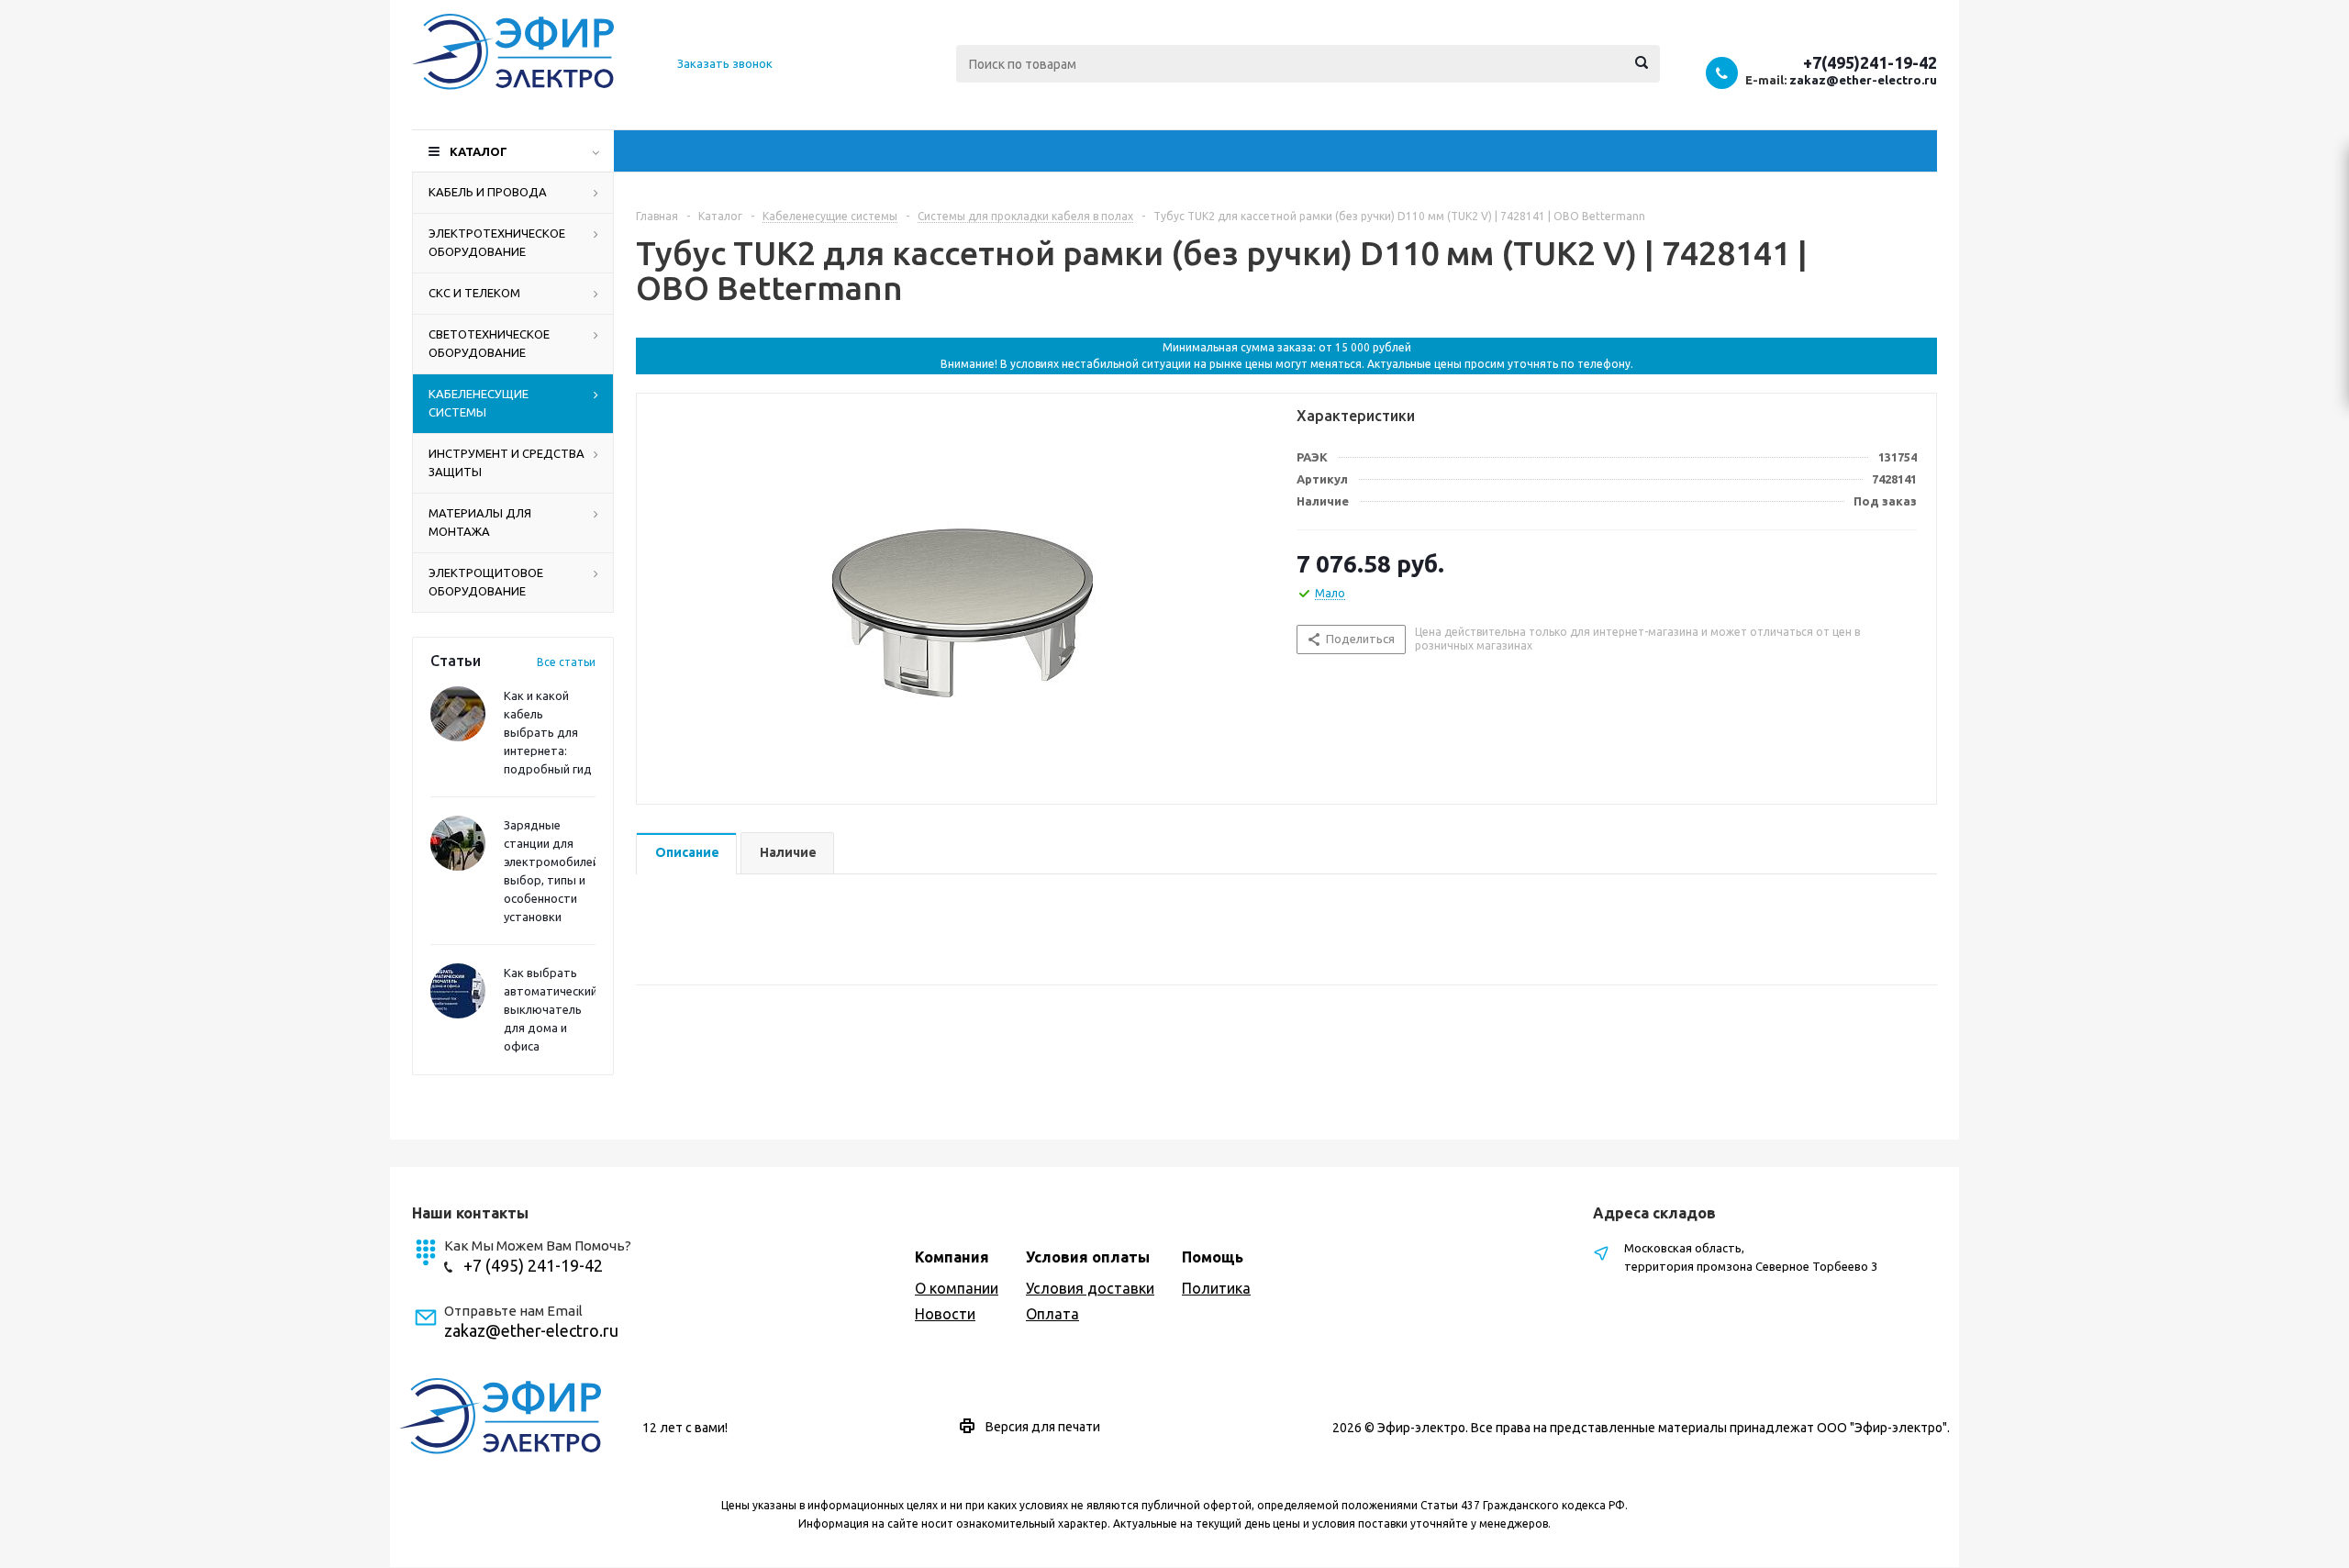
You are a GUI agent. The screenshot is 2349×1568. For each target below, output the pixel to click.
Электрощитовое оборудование (486, 582)
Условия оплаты (1088, 1257)
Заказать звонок (725, 63)
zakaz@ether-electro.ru (1863, 80)
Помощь (1213, 1257)
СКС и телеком (474, 293)
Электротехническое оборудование (497, 242)
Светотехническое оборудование (489, 343)
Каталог (479, 151)
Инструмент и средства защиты (507, 462)
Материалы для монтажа (480, 522)
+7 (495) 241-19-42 (533, 1265)
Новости (945, 1314)
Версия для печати (1043, 1427)
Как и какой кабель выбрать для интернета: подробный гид (548, 732)
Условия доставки (1090, 1288)
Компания (952, 1257)
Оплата (1052, 1314)
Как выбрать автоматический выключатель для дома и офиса (551, 1009)
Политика (1216, 1288)
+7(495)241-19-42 (1870, 62)
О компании (957, 1288)
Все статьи (566, 662)
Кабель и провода (488, 192)
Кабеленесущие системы (479, 403)
